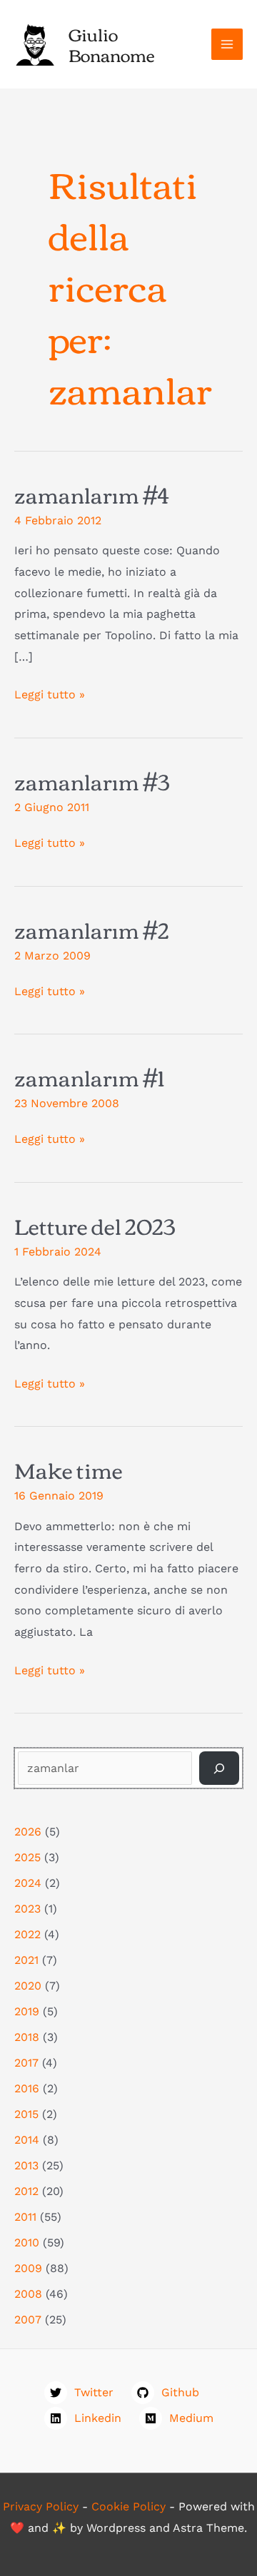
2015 (26, 2114)
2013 (26, 2165)
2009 (28, 2268)
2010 (27, 2242)
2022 (27, 1934)
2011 (25, 2217)
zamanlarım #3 (92, 781)
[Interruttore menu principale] (227, 44)
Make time (69, 1469)
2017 (26, 2063)
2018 (27, 2037)
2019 (27, 2011)
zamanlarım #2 (92, 929)
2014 (27, 2140)
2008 (28, 2294)
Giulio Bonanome (112, 44)
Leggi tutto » (50, 696)
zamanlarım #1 (89, 1077)
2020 (28, 1986)
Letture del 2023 (95, 1225)
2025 (27, 1857)
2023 (27, 1909)
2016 (27, 2088)
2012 (26, 2191)
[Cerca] (219, 1768)
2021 (26, 1960)
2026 (28, 1832)
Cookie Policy (128, 2506)
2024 (28, 1883)
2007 (28, 2320)
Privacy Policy (41, 2506)
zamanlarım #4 (91, 494)
